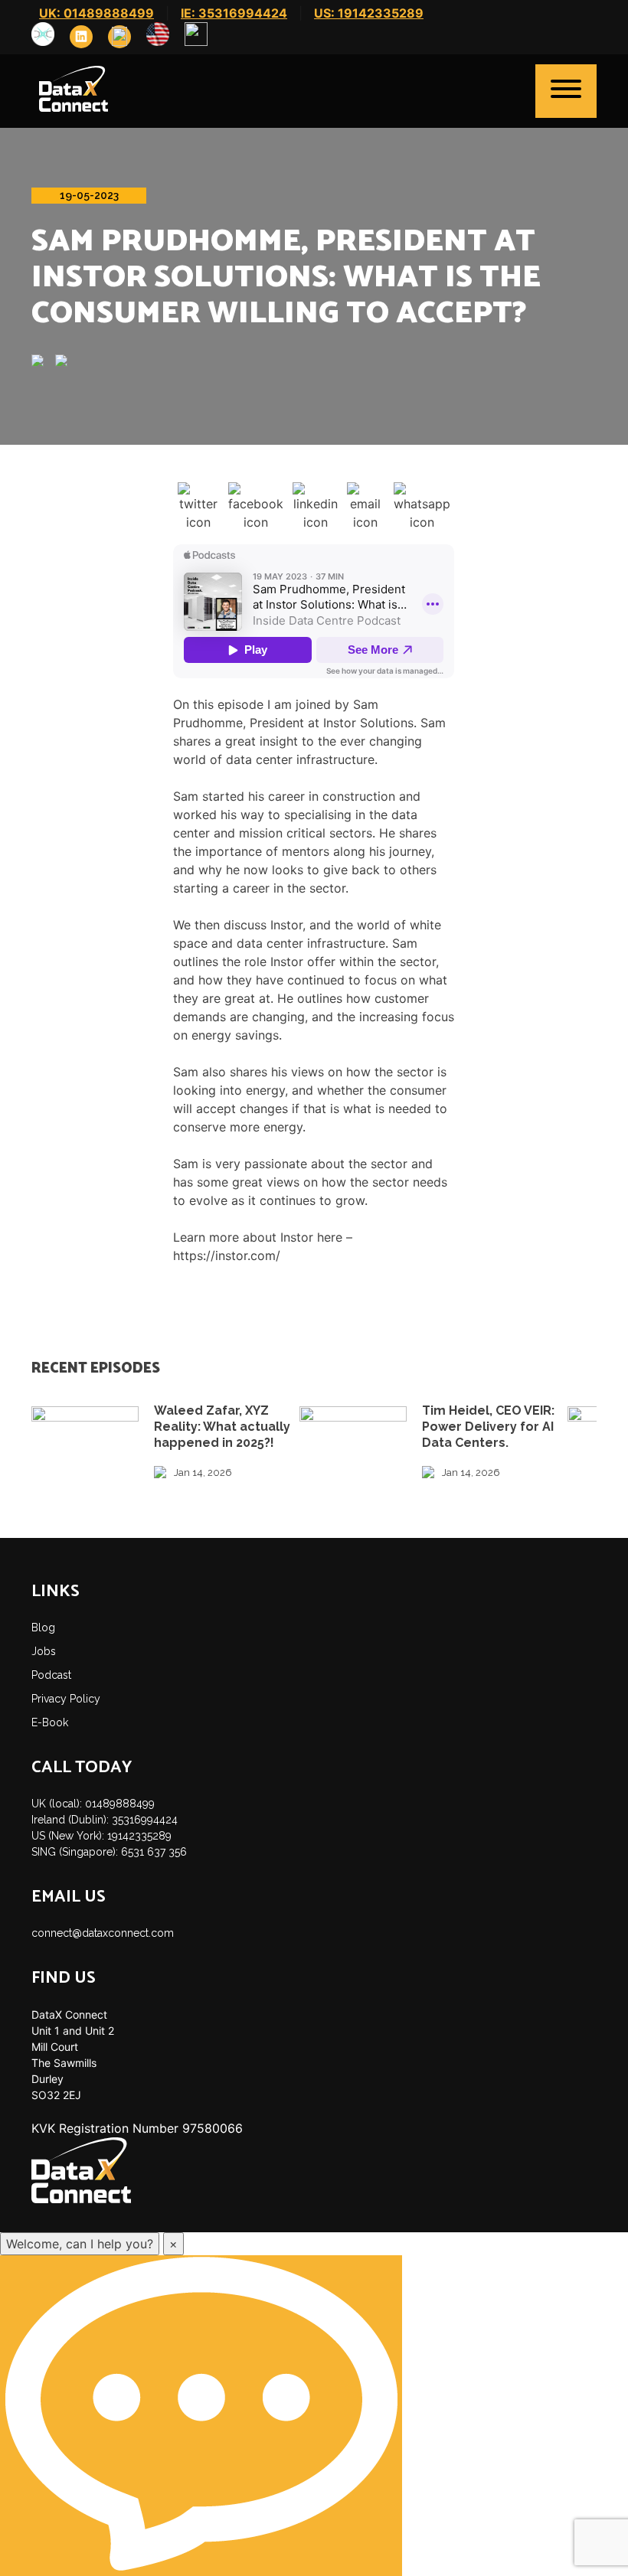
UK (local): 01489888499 (93, 1804)
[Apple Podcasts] (43, 362)
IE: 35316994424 (234, 13)
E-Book (50, 1722)
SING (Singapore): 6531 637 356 (109, 1852)
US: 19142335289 (369, 13)
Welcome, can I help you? (80, 2244)
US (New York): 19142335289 (101, 1836)
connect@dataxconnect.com (103, 1933)
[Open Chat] (201, 2416)
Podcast (51, 1675)
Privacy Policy (66, 1699)
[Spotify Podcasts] (67, 362)
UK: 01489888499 (96, 13)
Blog (43, 1628)
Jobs (44, 1651)
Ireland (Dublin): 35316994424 (105, 1820)
